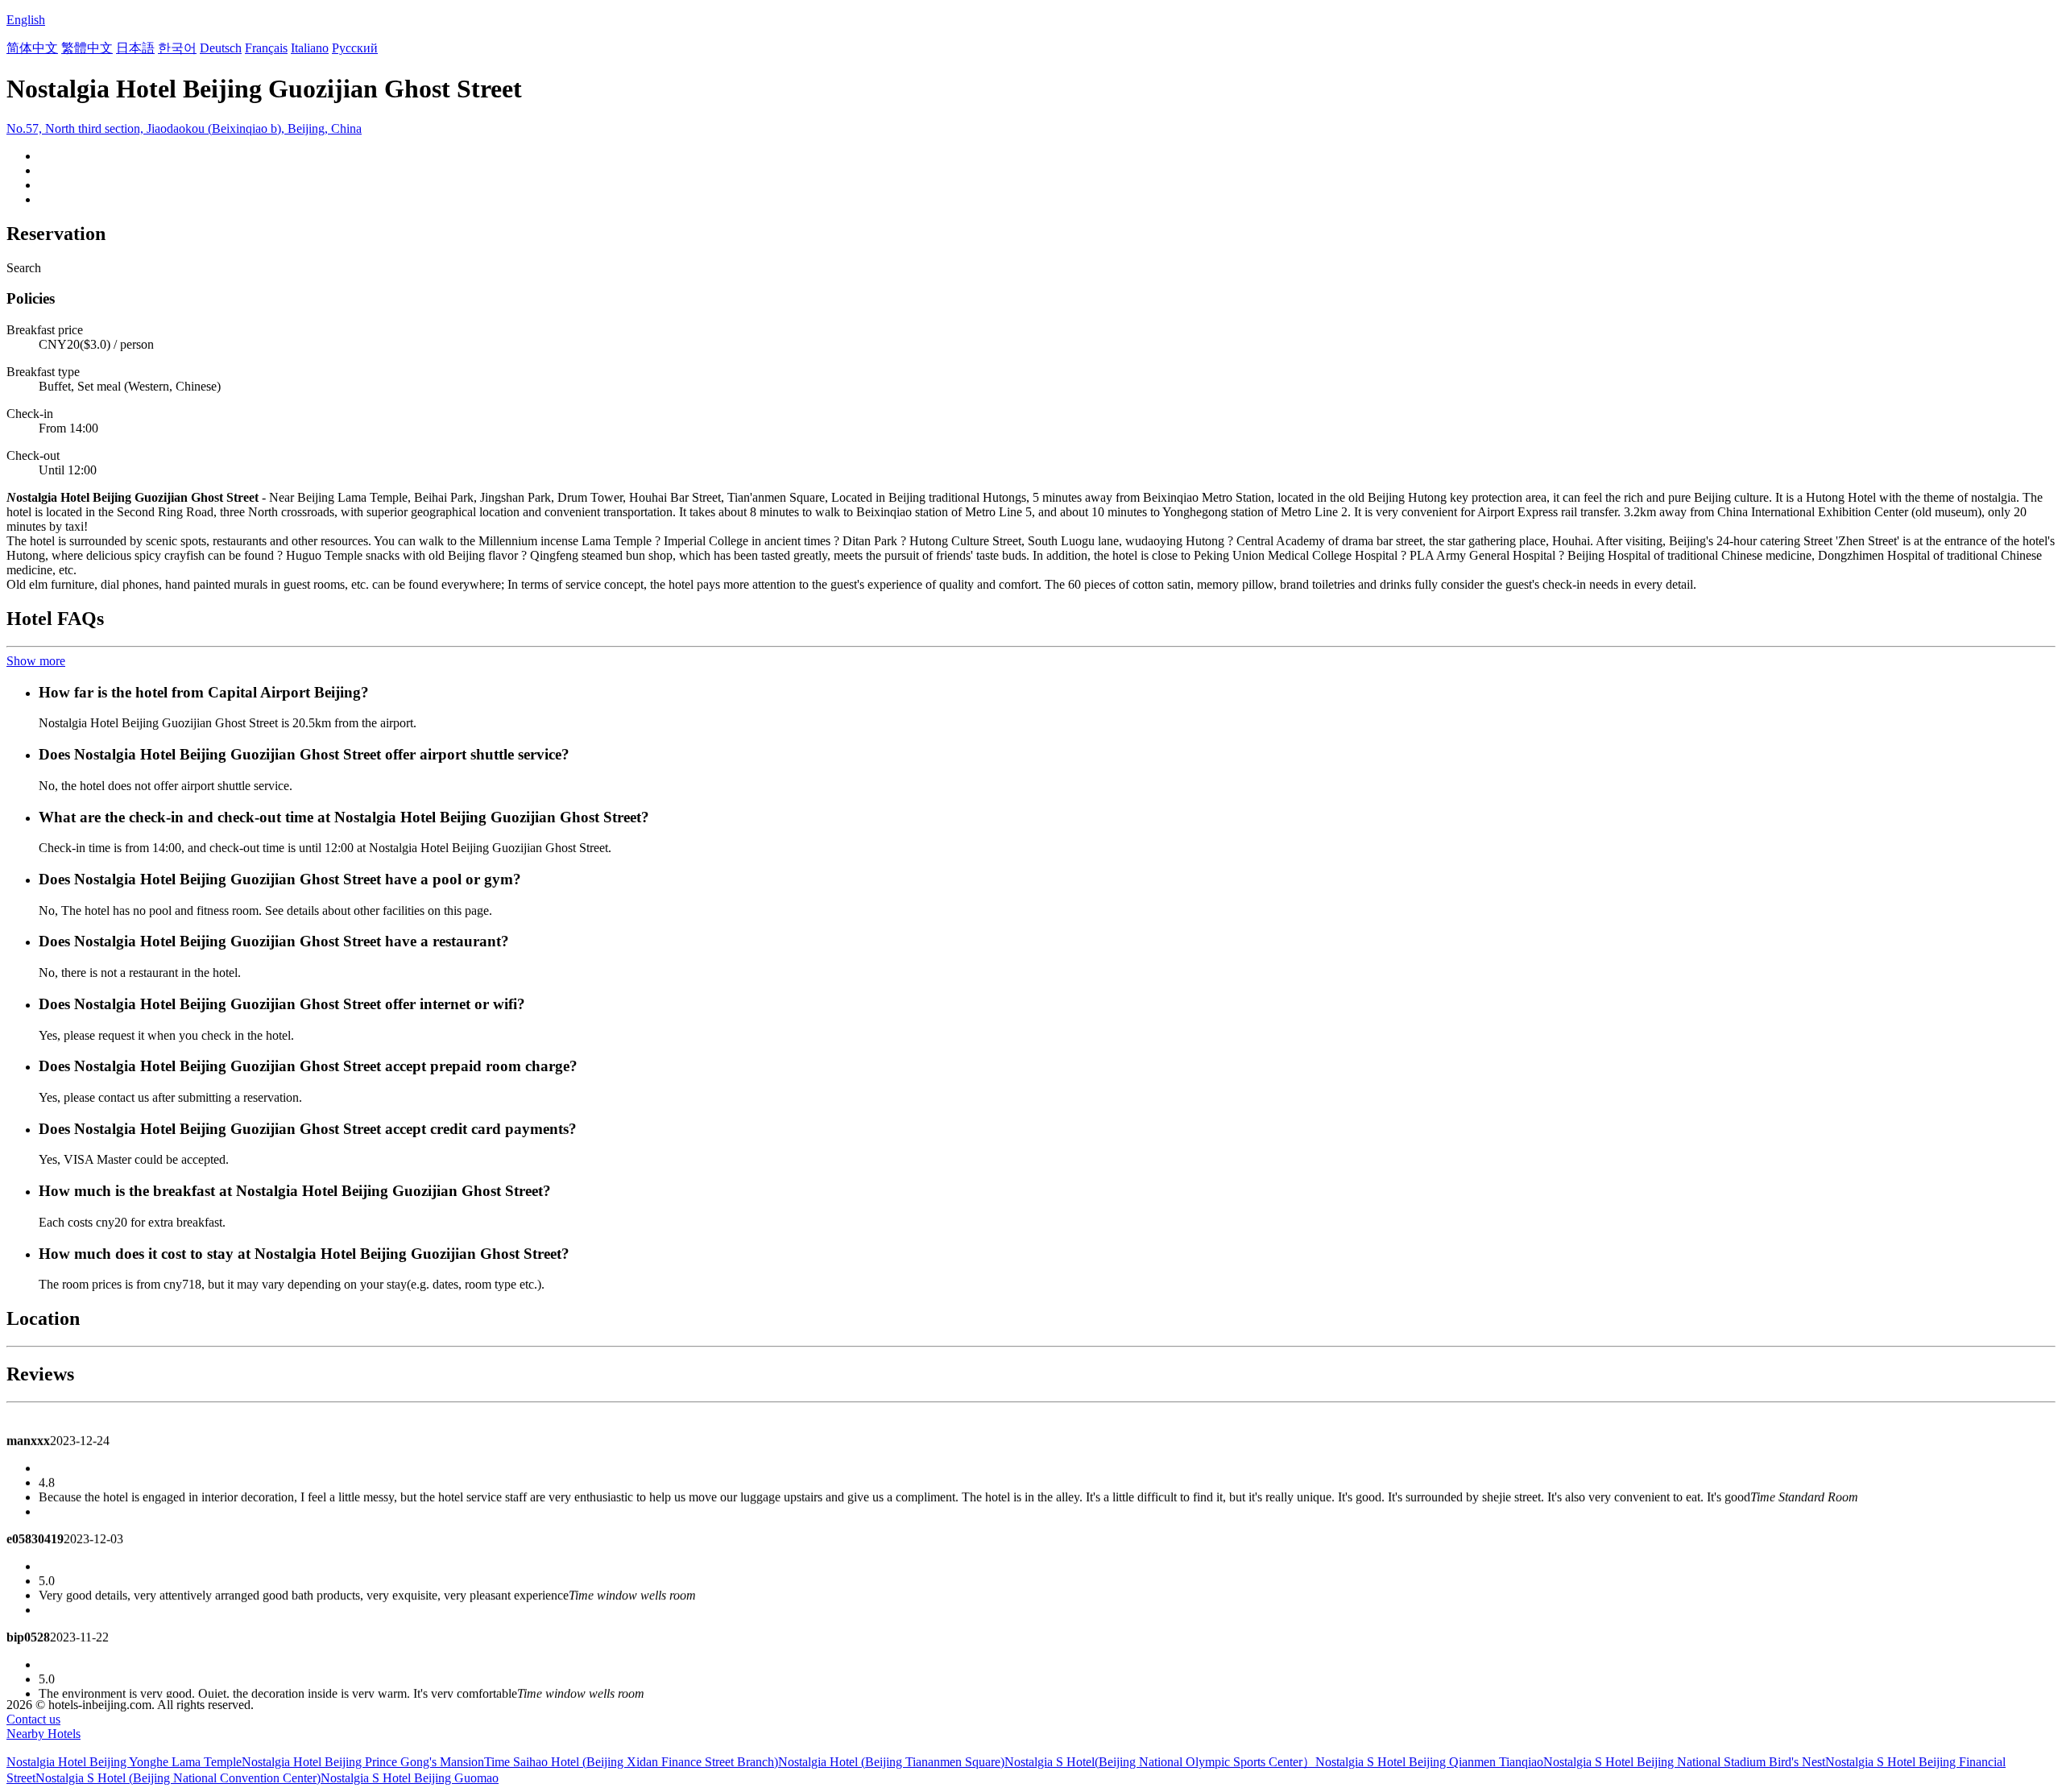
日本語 (135, 48)
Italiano (310, 48)
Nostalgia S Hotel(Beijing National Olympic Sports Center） (1160, 1762)
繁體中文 (87, 48)
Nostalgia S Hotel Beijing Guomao (410, 1778)
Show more (36, 661)
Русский (355, 48)
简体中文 (32, 48)
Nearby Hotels (43, 1734)
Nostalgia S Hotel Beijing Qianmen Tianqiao (1429, 1762)
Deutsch (221, 48)
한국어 (177, 48)
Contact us (33, 1719)
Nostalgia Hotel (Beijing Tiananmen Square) (891, 1762)
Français (266, 48)
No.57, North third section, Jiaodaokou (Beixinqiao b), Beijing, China (184, 128)
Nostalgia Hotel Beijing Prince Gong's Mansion (363, 1762)
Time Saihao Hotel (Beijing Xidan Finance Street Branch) (631, 1762)
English (26, 20)
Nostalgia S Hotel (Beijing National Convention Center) (178, 1778)
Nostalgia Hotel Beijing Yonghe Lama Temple (124, 1762)
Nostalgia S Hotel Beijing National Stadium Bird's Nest (1684, 1762)
